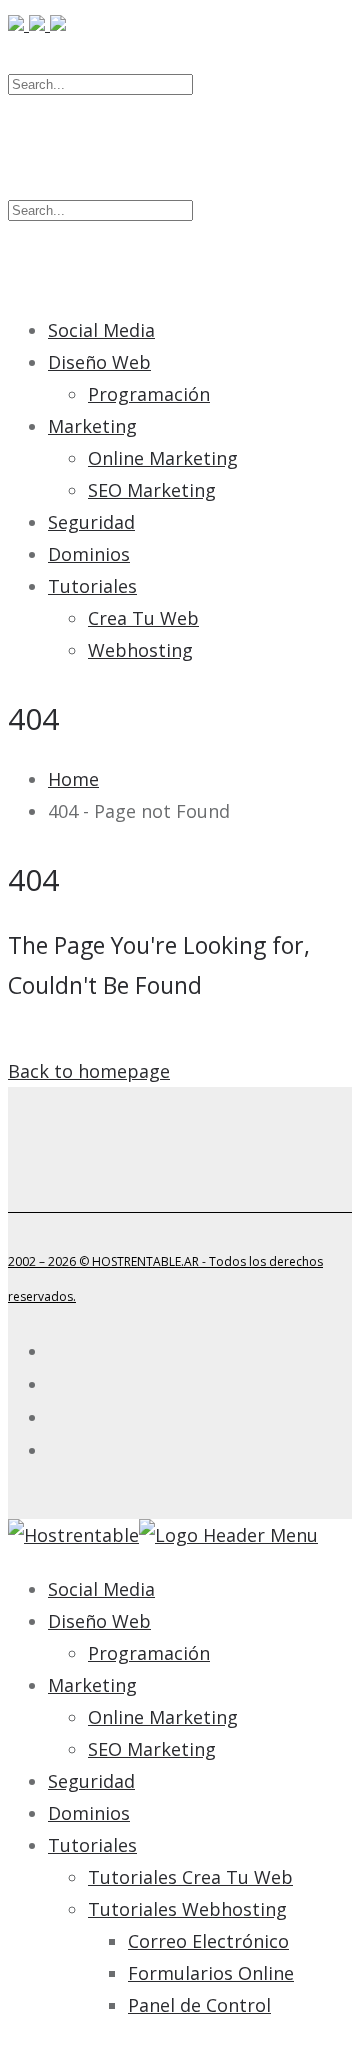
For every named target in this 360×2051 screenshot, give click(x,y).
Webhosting (140, 650)
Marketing (92, 426)
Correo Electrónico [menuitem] (208, 1941)
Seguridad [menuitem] (91, 1781)
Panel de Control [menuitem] (199, 2005)
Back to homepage (89, 1071)
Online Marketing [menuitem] (163, 1717)
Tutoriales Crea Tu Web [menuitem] (190, 1877)
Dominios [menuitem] (89, 1813)
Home (73, 779)
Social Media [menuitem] (101, 1589)
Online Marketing (163, 458)
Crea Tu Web (143, 618)
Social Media (101, 330)
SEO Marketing (152, 490)
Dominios (89, 554)
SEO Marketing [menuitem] (152, 1749)
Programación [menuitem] (149, 1653)
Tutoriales (92, 586)
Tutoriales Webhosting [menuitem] (187, 1909)
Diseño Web (99, 362)
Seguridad (91, 522)
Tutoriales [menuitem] (92, 1845)
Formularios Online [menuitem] (211, 1973)
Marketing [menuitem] (92, 1685)
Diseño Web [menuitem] (99, 1621)
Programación (149, 394)
